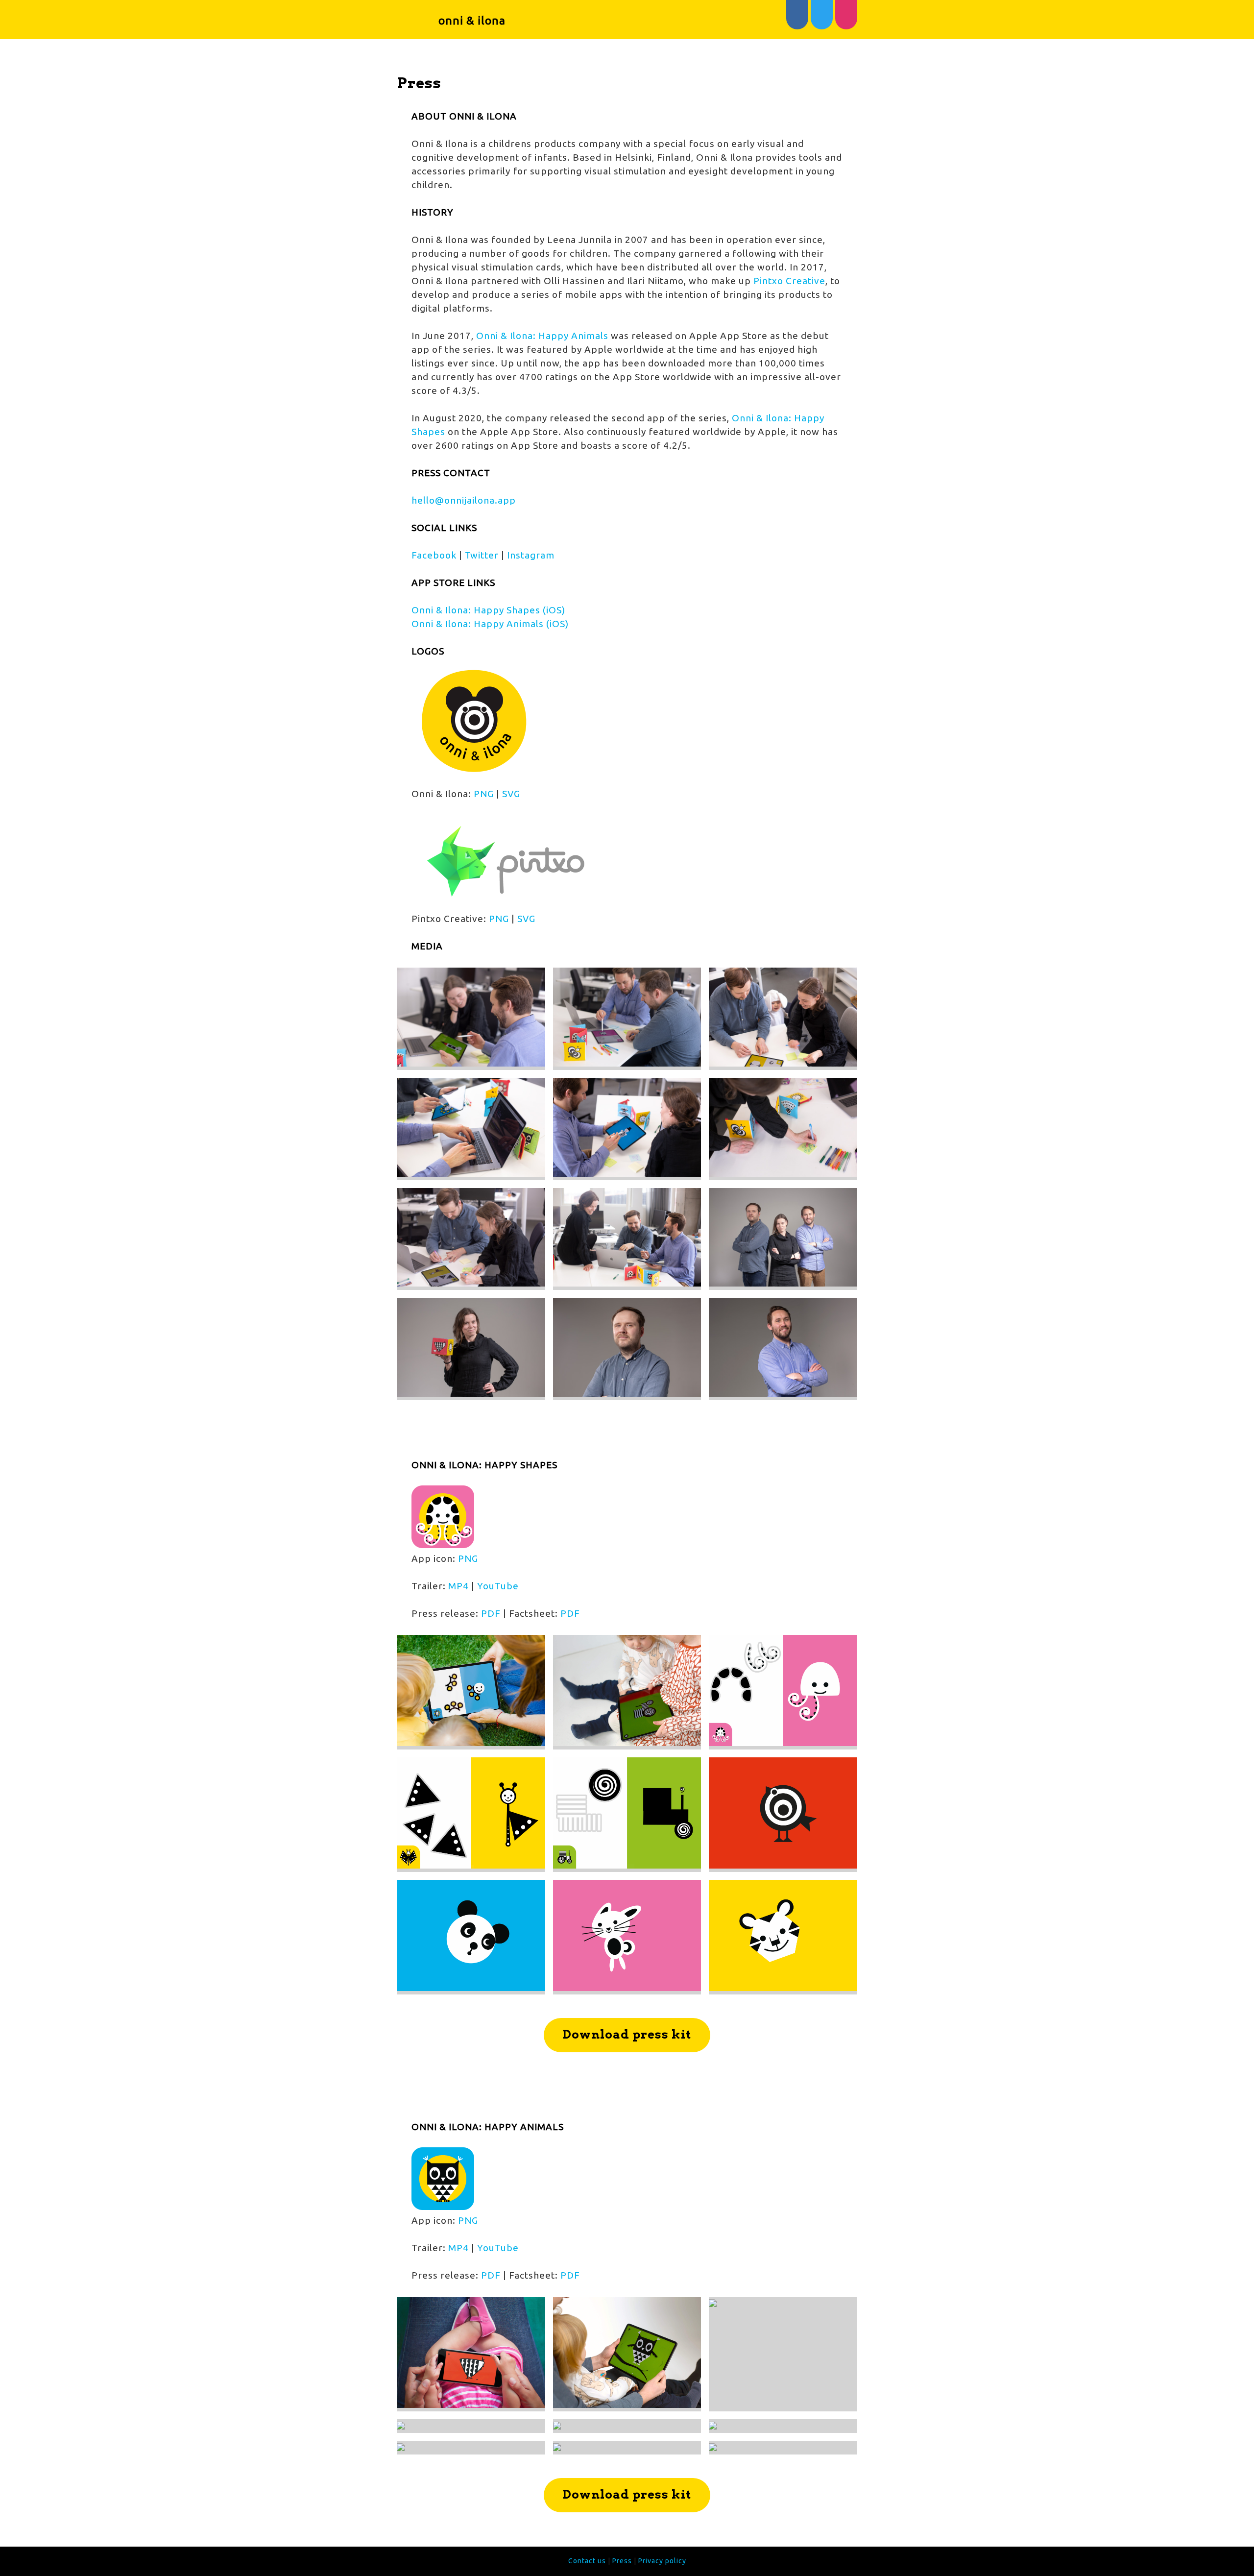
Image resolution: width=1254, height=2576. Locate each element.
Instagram (531, 555)
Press (622, 2561)
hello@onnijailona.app (464, 500)
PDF (491, 1613)
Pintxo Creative (789, 281)
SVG (511, 794)
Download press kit (627, 2034)
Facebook (434, 555)
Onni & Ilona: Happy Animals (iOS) (490, 624)
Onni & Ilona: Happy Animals (542, 336)
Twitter (482, 555)
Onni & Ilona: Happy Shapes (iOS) (488, 610)
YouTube (498, 1586)
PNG (484, 794)
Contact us (587, 2561)
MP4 (458, 1586)
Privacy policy (662, 2561)
